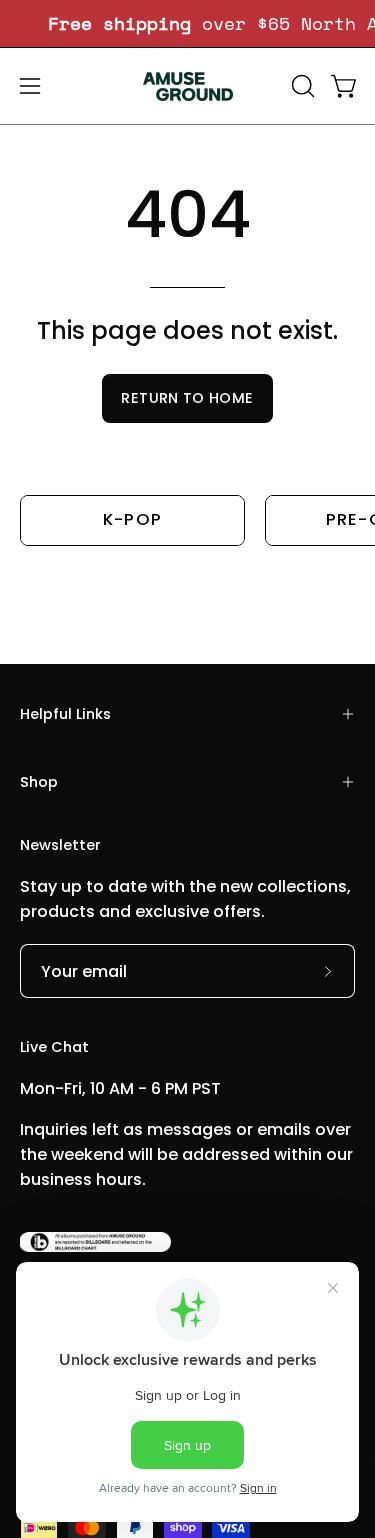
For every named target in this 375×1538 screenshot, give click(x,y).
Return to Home (187, 398)
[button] (301, 86)
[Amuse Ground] (188, 86)
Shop (39, 782)
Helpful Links (65, 714)
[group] (187, 23)
